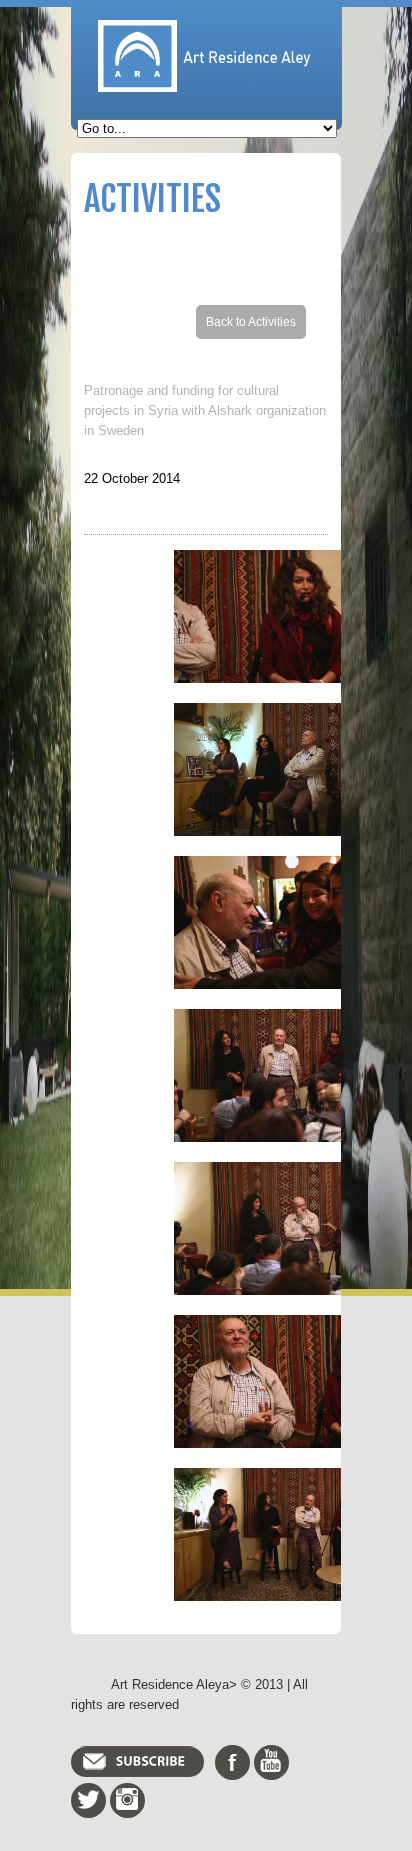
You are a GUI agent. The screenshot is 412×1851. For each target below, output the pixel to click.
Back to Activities (251, 322)
